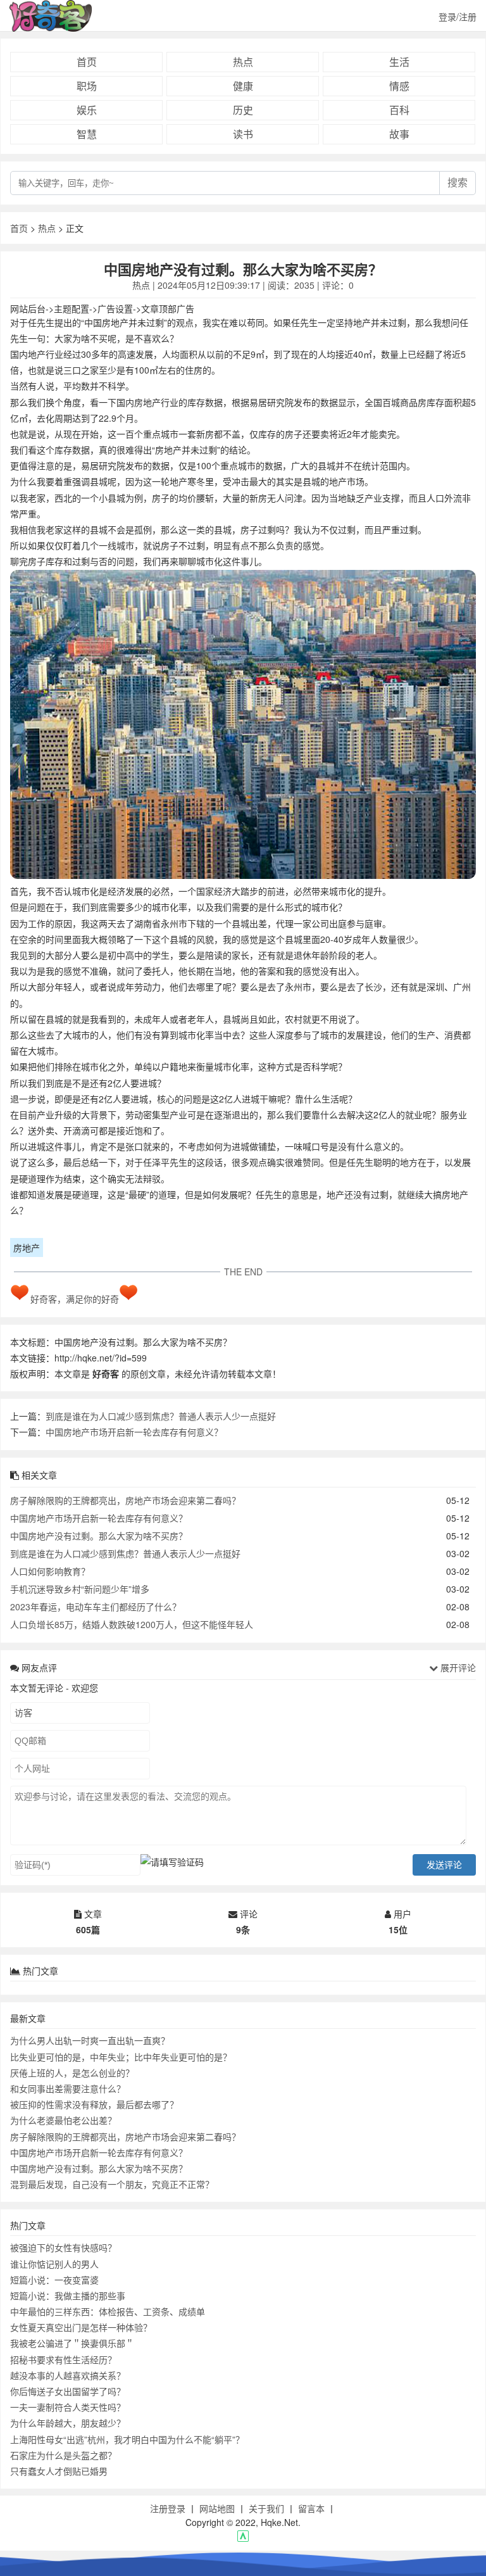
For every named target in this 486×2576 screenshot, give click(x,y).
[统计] (243, 2538)
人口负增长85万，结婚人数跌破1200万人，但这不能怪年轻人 (132, 1624)
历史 (243, 110)
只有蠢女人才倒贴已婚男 (59, 2471)
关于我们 (266, 2508)
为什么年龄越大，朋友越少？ (68, 2423)
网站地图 (217, 2508)
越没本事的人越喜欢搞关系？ (68, 2375)
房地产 (27, 1247)
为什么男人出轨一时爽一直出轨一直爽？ (90, 2040)
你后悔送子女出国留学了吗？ (68, 2391)
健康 (243, 86)
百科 (399, 110)
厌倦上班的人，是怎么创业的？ (72, 2073)
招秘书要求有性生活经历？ (63, 2359)
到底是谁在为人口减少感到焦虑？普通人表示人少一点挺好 (161, 1416)
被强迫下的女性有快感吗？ (63, 2247)
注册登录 (168, 2508)
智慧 (87, 134)
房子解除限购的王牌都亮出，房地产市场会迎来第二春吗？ (125, 1500)
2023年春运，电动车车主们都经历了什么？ (96, 1607)
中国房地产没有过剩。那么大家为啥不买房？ (99, 1536)
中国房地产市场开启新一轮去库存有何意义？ (134, 1432)
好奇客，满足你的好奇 (75, 1299)
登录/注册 (458, 16)
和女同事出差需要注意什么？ (68, 2088)
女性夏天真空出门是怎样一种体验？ (81, 2327)
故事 (399, 134)
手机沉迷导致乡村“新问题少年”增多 (80, 1589)
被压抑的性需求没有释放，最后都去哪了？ (94, 2104)
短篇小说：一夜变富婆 (54, 2280)
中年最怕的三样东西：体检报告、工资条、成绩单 (108, 2311)
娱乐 (87, 110)
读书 (243, 134)
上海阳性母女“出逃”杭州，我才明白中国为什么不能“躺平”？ (127, 2439)
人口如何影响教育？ (50, 1571)
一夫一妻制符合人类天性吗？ (68, 2407)
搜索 (458, 183)
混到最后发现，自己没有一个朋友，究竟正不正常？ (112, 2184)
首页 (87, 62)
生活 (399, 62)
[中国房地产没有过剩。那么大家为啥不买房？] (243, 727)
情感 (399, 86)
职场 (87, 86)
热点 (243, 62)
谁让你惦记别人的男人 (54, 2264)
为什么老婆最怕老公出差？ (63, 2120)
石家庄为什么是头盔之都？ (63, 2455)
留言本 (311, 2508)
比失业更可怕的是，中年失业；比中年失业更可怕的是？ (121, 2057)
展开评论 (457, 1667)
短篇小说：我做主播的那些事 (68, 2295)
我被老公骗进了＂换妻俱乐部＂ (72, 2343)
